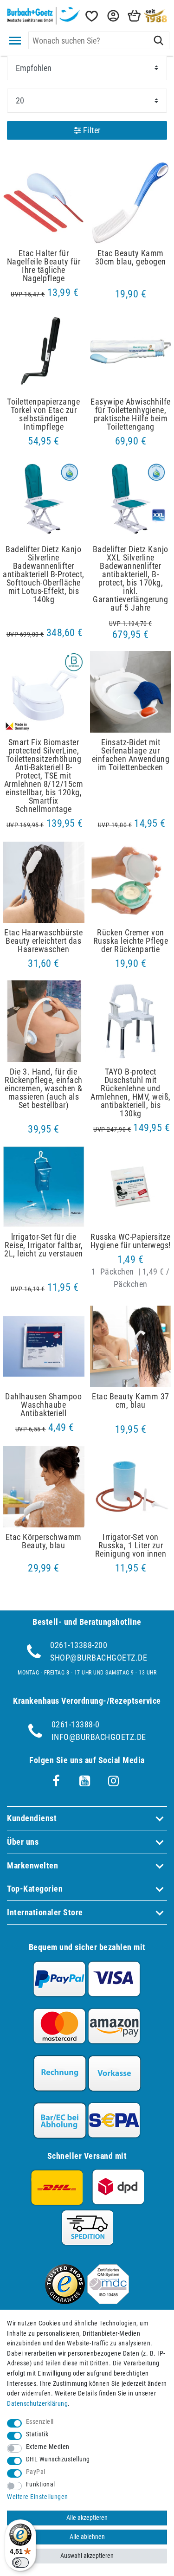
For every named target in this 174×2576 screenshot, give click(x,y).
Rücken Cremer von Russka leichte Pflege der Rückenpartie (131, 941)
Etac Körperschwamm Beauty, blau (44, 1541)
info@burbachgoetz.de (99, 1737)
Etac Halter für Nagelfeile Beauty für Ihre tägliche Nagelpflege (44, 266)
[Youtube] (85, 1781)
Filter (91, 130)
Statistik (37, 2434)
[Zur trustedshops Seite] (65, 2301)
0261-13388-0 (76, 1724)
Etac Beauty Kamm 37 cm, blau (131, 1401)
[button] (112, 16)
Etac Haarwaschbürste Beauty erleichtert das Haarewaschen (43, 941)
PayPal (36, 2472)
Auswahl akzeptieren (87, 2556)
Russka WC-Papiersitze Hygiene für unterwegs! (131, 1241)
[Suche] (158, 40)
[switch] (20, 2563)
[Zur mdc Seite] (108, 2301)
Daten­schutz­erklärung (37, 2404)
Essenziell (40, 2422)
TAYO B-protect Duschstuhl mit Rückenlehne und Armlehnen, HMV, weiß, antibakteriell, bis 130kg (131, 1093)
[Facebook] (56, 1781)
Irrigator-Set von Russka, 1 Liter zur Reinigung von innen (131, 1546)
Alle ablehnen (87, 2537)
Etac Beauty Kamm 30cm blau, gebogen (131, 258)
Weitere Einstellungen (38, 2497)
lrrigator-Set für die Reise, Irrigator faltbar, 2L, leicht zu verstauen (44, 1245)
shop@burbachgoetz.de (99, 1658)
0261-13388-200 (79, 1645)
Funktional (41, 2484)
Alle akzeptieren (87, 2518)
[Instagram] (114, 1781)
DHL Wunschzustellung (58, 2459)
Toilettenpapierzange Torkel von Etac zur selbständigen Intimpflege (43, 414)
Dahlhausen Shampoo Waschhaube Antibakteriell (43, 1405)
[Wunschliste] (91, 16)
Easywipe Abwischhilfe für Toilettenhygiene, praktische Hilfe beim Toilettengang (131, 414)
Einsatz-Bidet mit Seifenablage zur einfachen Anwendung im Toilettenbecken (131, 755)
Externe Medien (48, 2447)
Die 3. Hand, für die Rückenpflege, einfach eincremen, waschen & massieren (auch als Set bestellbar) (44, 1088)
